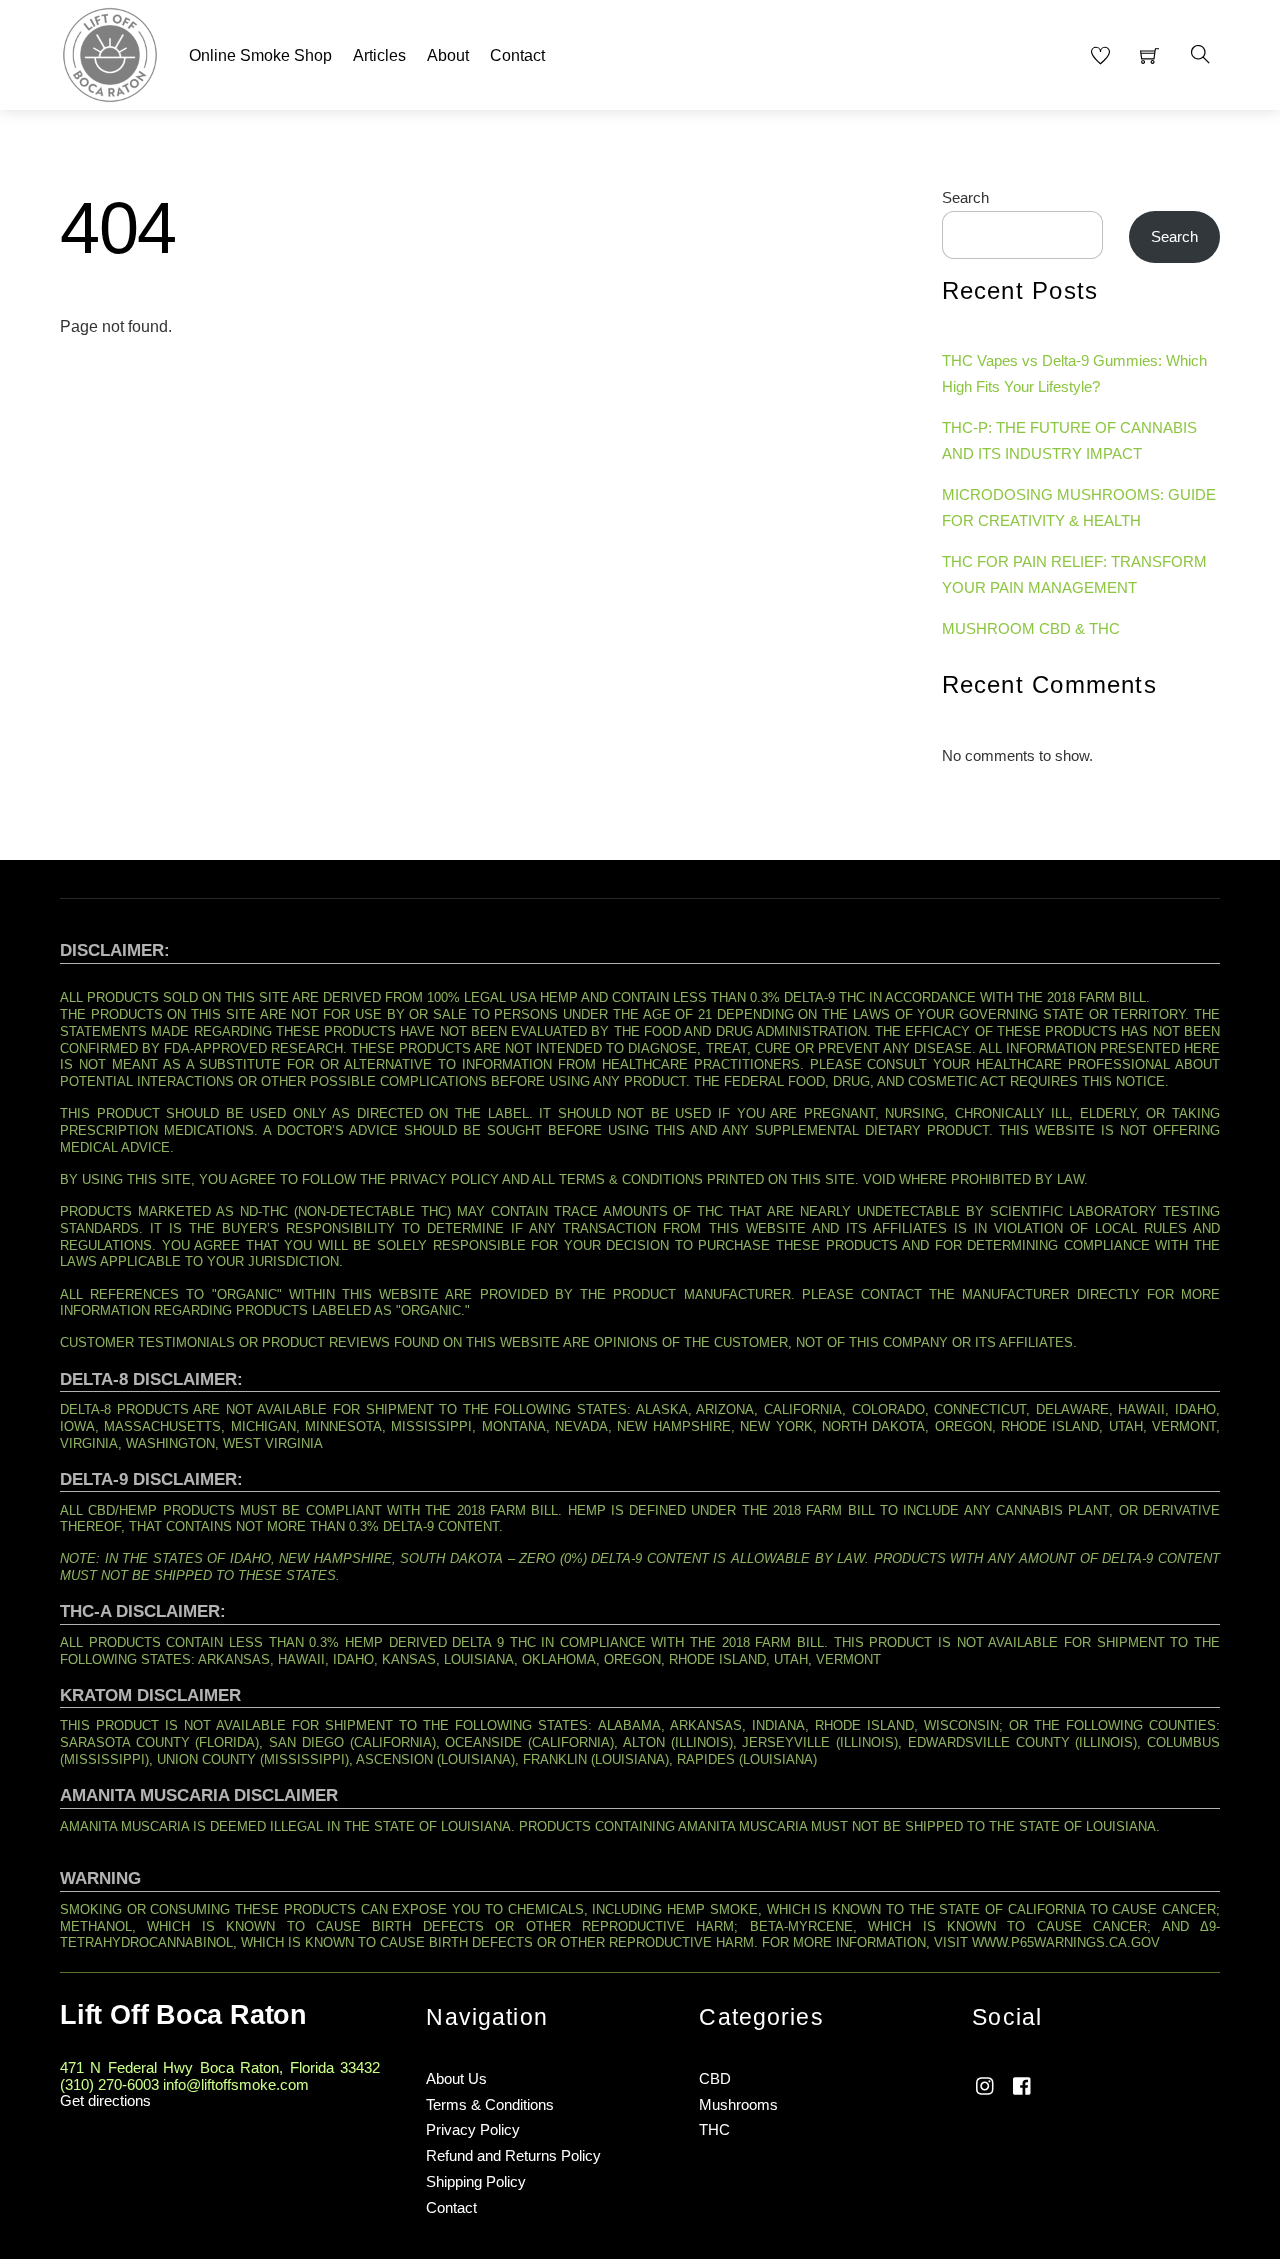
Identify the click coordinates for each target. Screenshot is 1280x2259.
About (448, 55)
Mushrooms (738, 2104)
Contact (517, 55)
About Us (456, 2078)
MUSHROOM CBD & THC (1031, 628)
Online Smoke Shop (260, 55)
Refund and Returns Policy (513, 2155)
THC (714, 2129)
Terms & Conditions (490, 2104)
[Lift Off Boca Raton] (110, 52)
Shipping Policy (476, 2181)
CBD (715, 2078)
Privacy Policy (473, 2129)
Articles (379, 55)
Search (965, 197)
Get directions (105, 2100)
